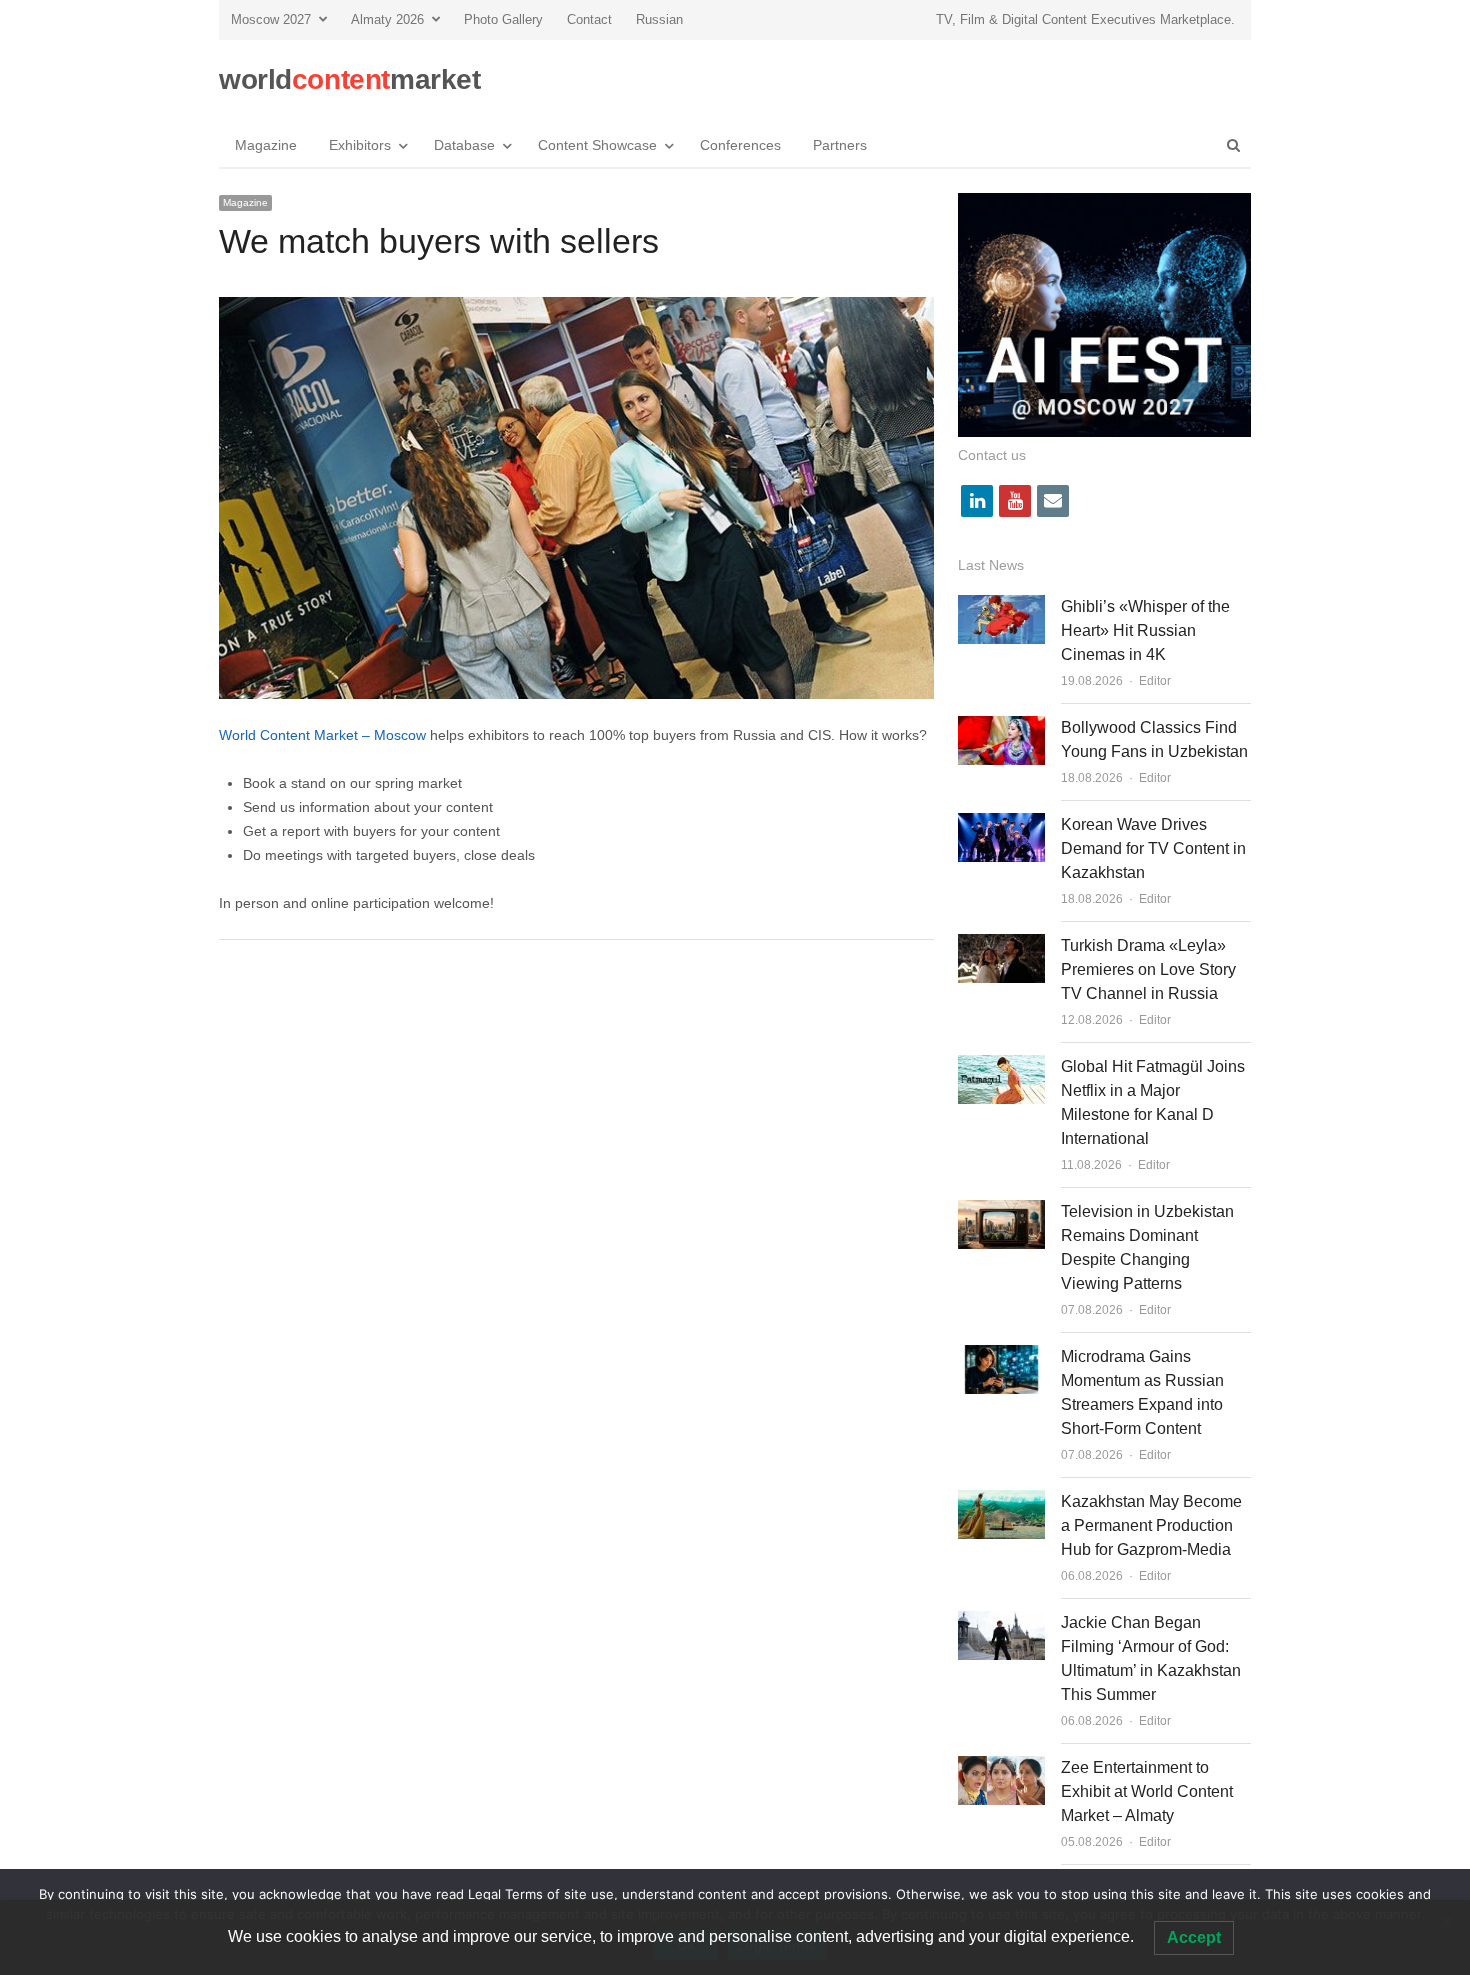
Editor (1155, 681)
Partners (840, 145)
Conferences (740, 145)
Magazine (266, 145)
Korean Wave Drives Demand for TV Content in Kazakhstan (1153, 848)
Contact (589, 19)
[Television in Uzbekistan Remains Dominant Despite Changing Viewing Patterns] (1001, 1211)
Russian (659, 19)
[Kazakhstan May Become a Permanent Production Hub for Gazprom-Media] (1001, 1501)
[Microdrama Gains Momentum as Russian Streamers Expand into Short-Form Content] (1001, 1356)
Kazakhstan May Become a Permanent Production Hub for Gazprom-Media (1151, 1525)
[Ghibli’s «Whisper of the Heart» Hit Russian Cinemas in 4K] (1001, 606)
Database (464, 145)
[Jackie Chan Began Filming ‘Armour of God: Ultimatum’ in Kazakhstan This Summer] (1001, 1622)
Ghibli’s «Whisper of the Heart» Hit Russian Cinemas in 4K (1145, 630)
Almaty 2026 (387, 19)
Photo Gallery (503, 19)
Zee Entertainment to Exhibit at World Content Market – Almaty (1147, 1791)
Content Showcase (597, 145)
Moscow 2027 (271, 19)
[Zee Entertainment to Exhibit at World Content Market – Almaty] (1001, 1767)
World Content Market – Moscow (322, 735)
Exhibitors (360, 145)
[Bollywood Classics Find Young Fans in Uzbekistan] (1001, 727)
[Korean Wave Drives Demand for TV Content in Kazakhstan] (1001, 824)
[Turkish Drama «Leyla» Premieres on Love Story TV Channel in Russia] (1001, 945)
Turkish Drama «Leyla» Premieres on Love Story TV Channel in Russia (1148, 969)
